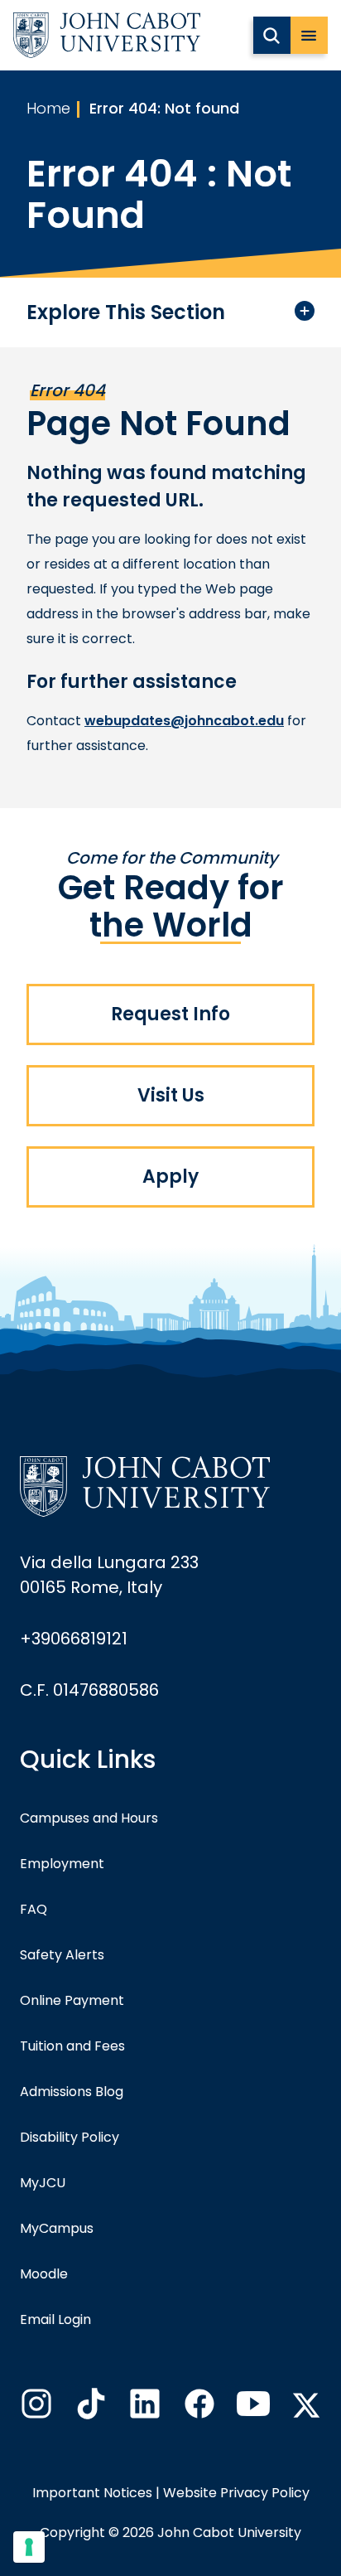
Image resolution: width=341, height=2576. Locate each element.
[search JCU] (272, 35)
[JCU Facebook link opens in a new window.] (198, 2409)
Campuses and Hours (89, 1818)
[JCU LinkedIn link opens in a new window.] (143, 2409)
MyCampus (57, 2228)
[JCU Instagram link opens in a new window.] (35, 2409)
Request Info (170, 1014)
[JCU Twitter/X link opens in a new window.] (306, 2405)
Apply (170, 1177)
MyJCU (43, 2183)
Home (48, 108)
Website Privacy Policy (236, 2493)
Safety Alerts (62, 1955)
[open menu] (309, 35)
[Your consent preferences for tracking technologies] (29, 2547)
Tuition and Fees (72, 2046)
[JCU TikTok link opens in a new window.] (89, 2409)
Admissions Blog (72, 2092)
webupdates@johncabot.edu (184, 721)
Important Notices (92, 2493)
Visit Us (171, 1095)
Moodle (44, 2274)
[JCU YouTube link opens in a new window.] (252, 2409)
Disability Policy (70, 2137)
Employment (62, 1864)
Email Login (55, 2319)
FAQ (34, 1909)
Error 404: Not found (164, 108)
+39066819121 (74, 1639)
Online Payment (72, 2000)
